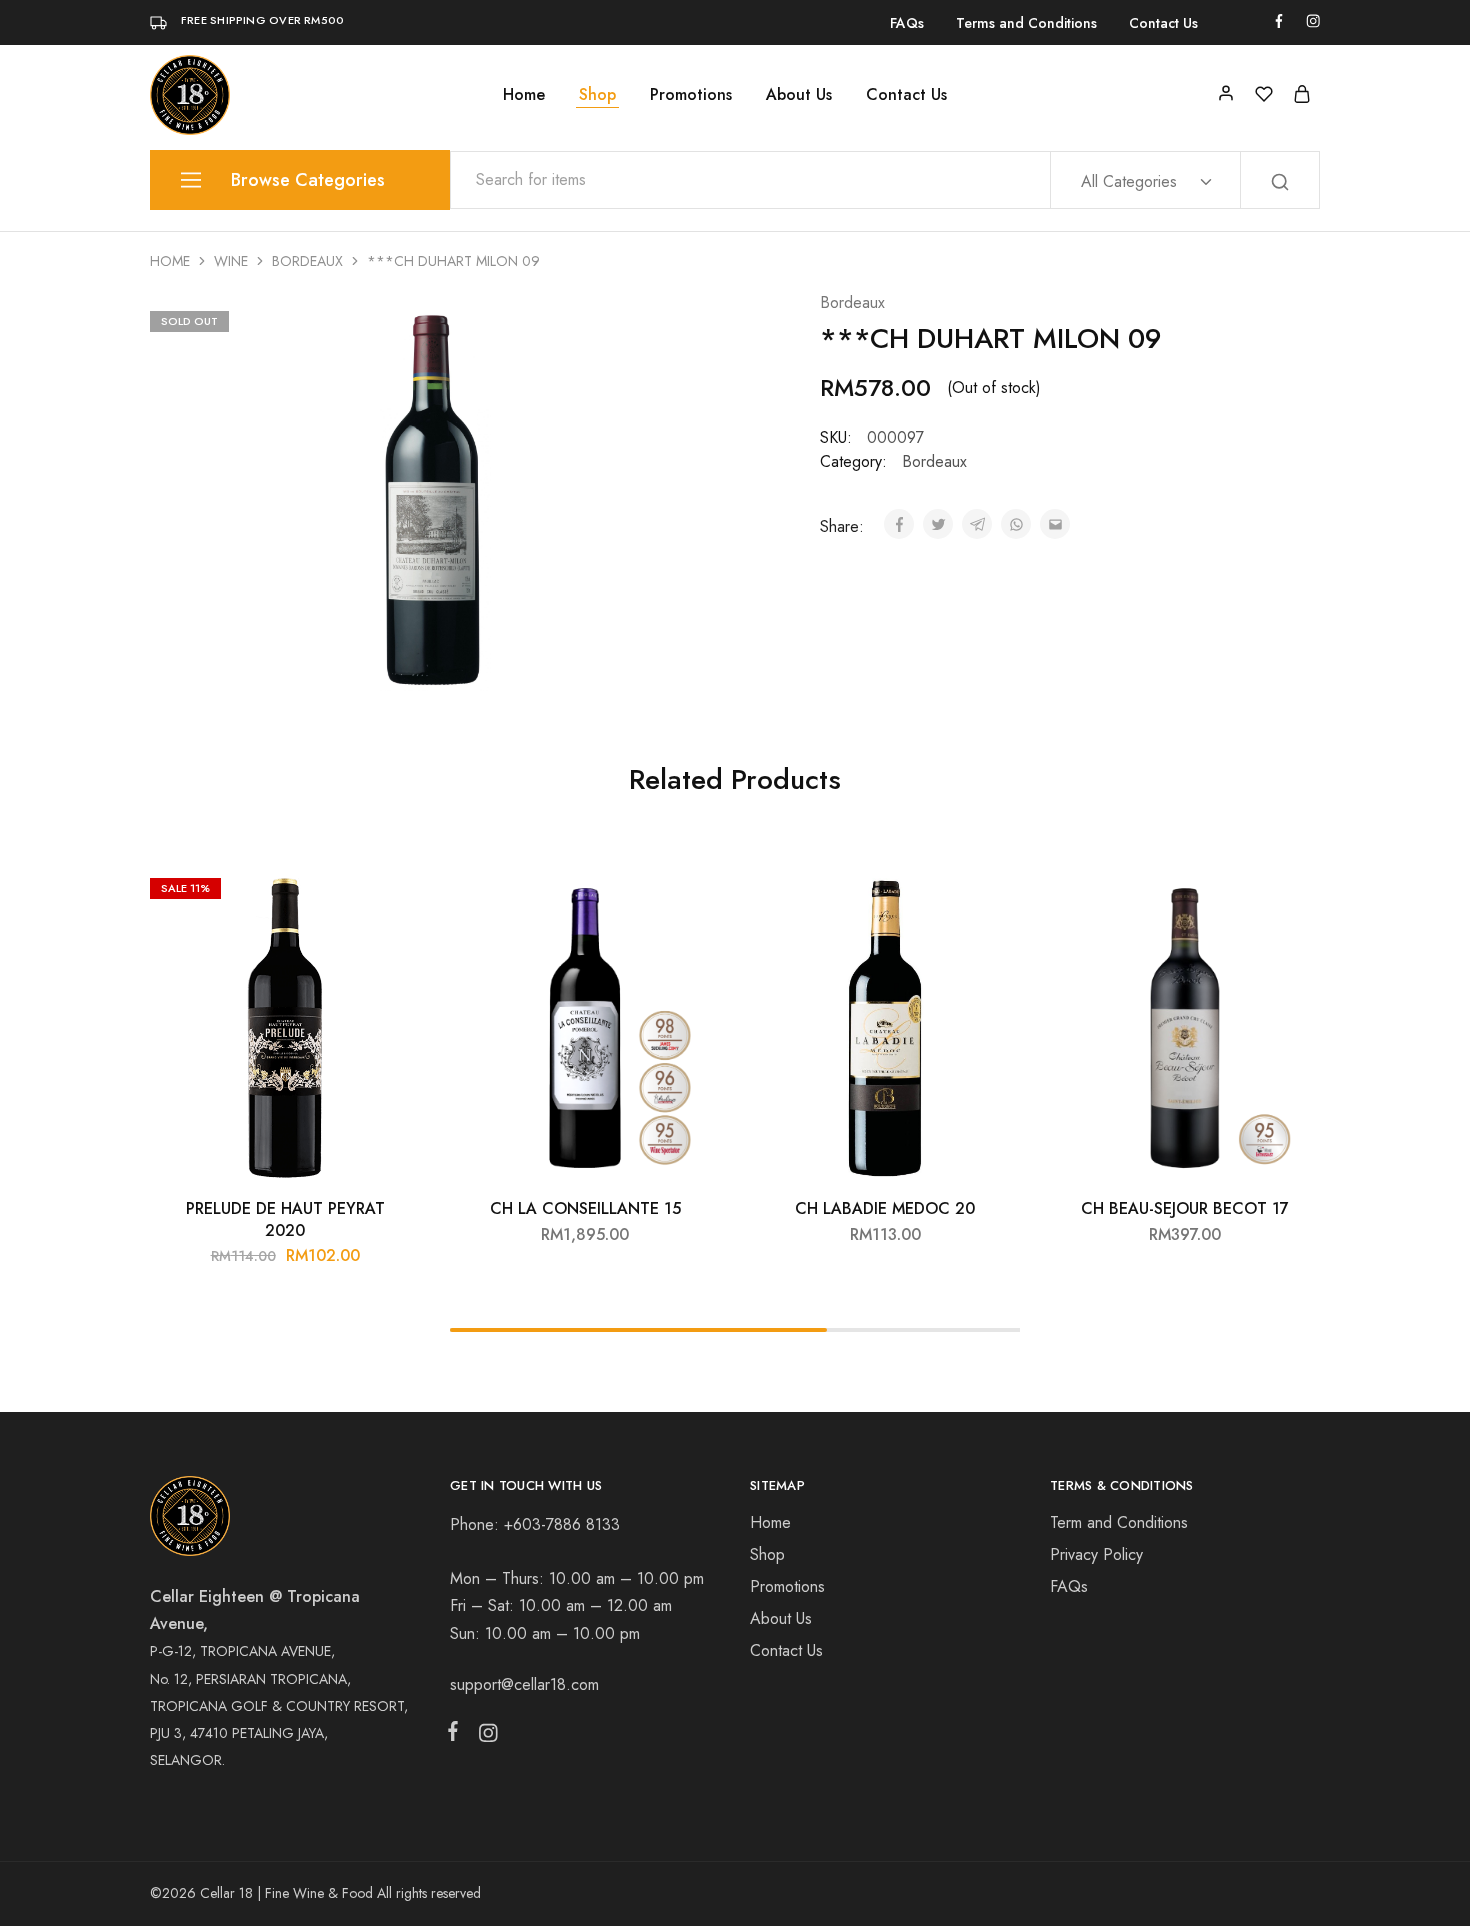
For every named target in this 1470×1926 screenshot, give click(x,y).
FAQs (907, 23)
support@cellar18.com (524, 1684)
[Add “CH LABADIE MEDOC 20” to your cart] (990, 898)
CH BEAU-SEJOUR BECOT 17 (1185, 1208)
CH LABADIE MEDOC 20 (885, 1208)
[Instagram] (484, 1737)
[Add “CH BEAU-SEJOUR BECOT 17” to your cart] (1290, 898)
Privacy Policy (1096, 1554)
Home (524, 95)
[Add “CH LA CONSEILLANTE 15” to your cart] (690, 898)
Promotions (691, 95)
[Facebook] (457, 1735)
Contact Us (1163, 23)
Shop (597, 95)
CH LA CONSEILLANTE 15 (585, 1208)
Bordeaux (307, 261)
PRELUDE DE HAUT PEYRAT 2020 (285, 1219)
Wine (231, 261)
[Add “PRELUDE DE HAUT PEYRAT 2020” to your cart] (390, 898)
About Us (799, 95)
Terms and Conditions (1026, 23)
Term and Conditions (1119, 1522)
